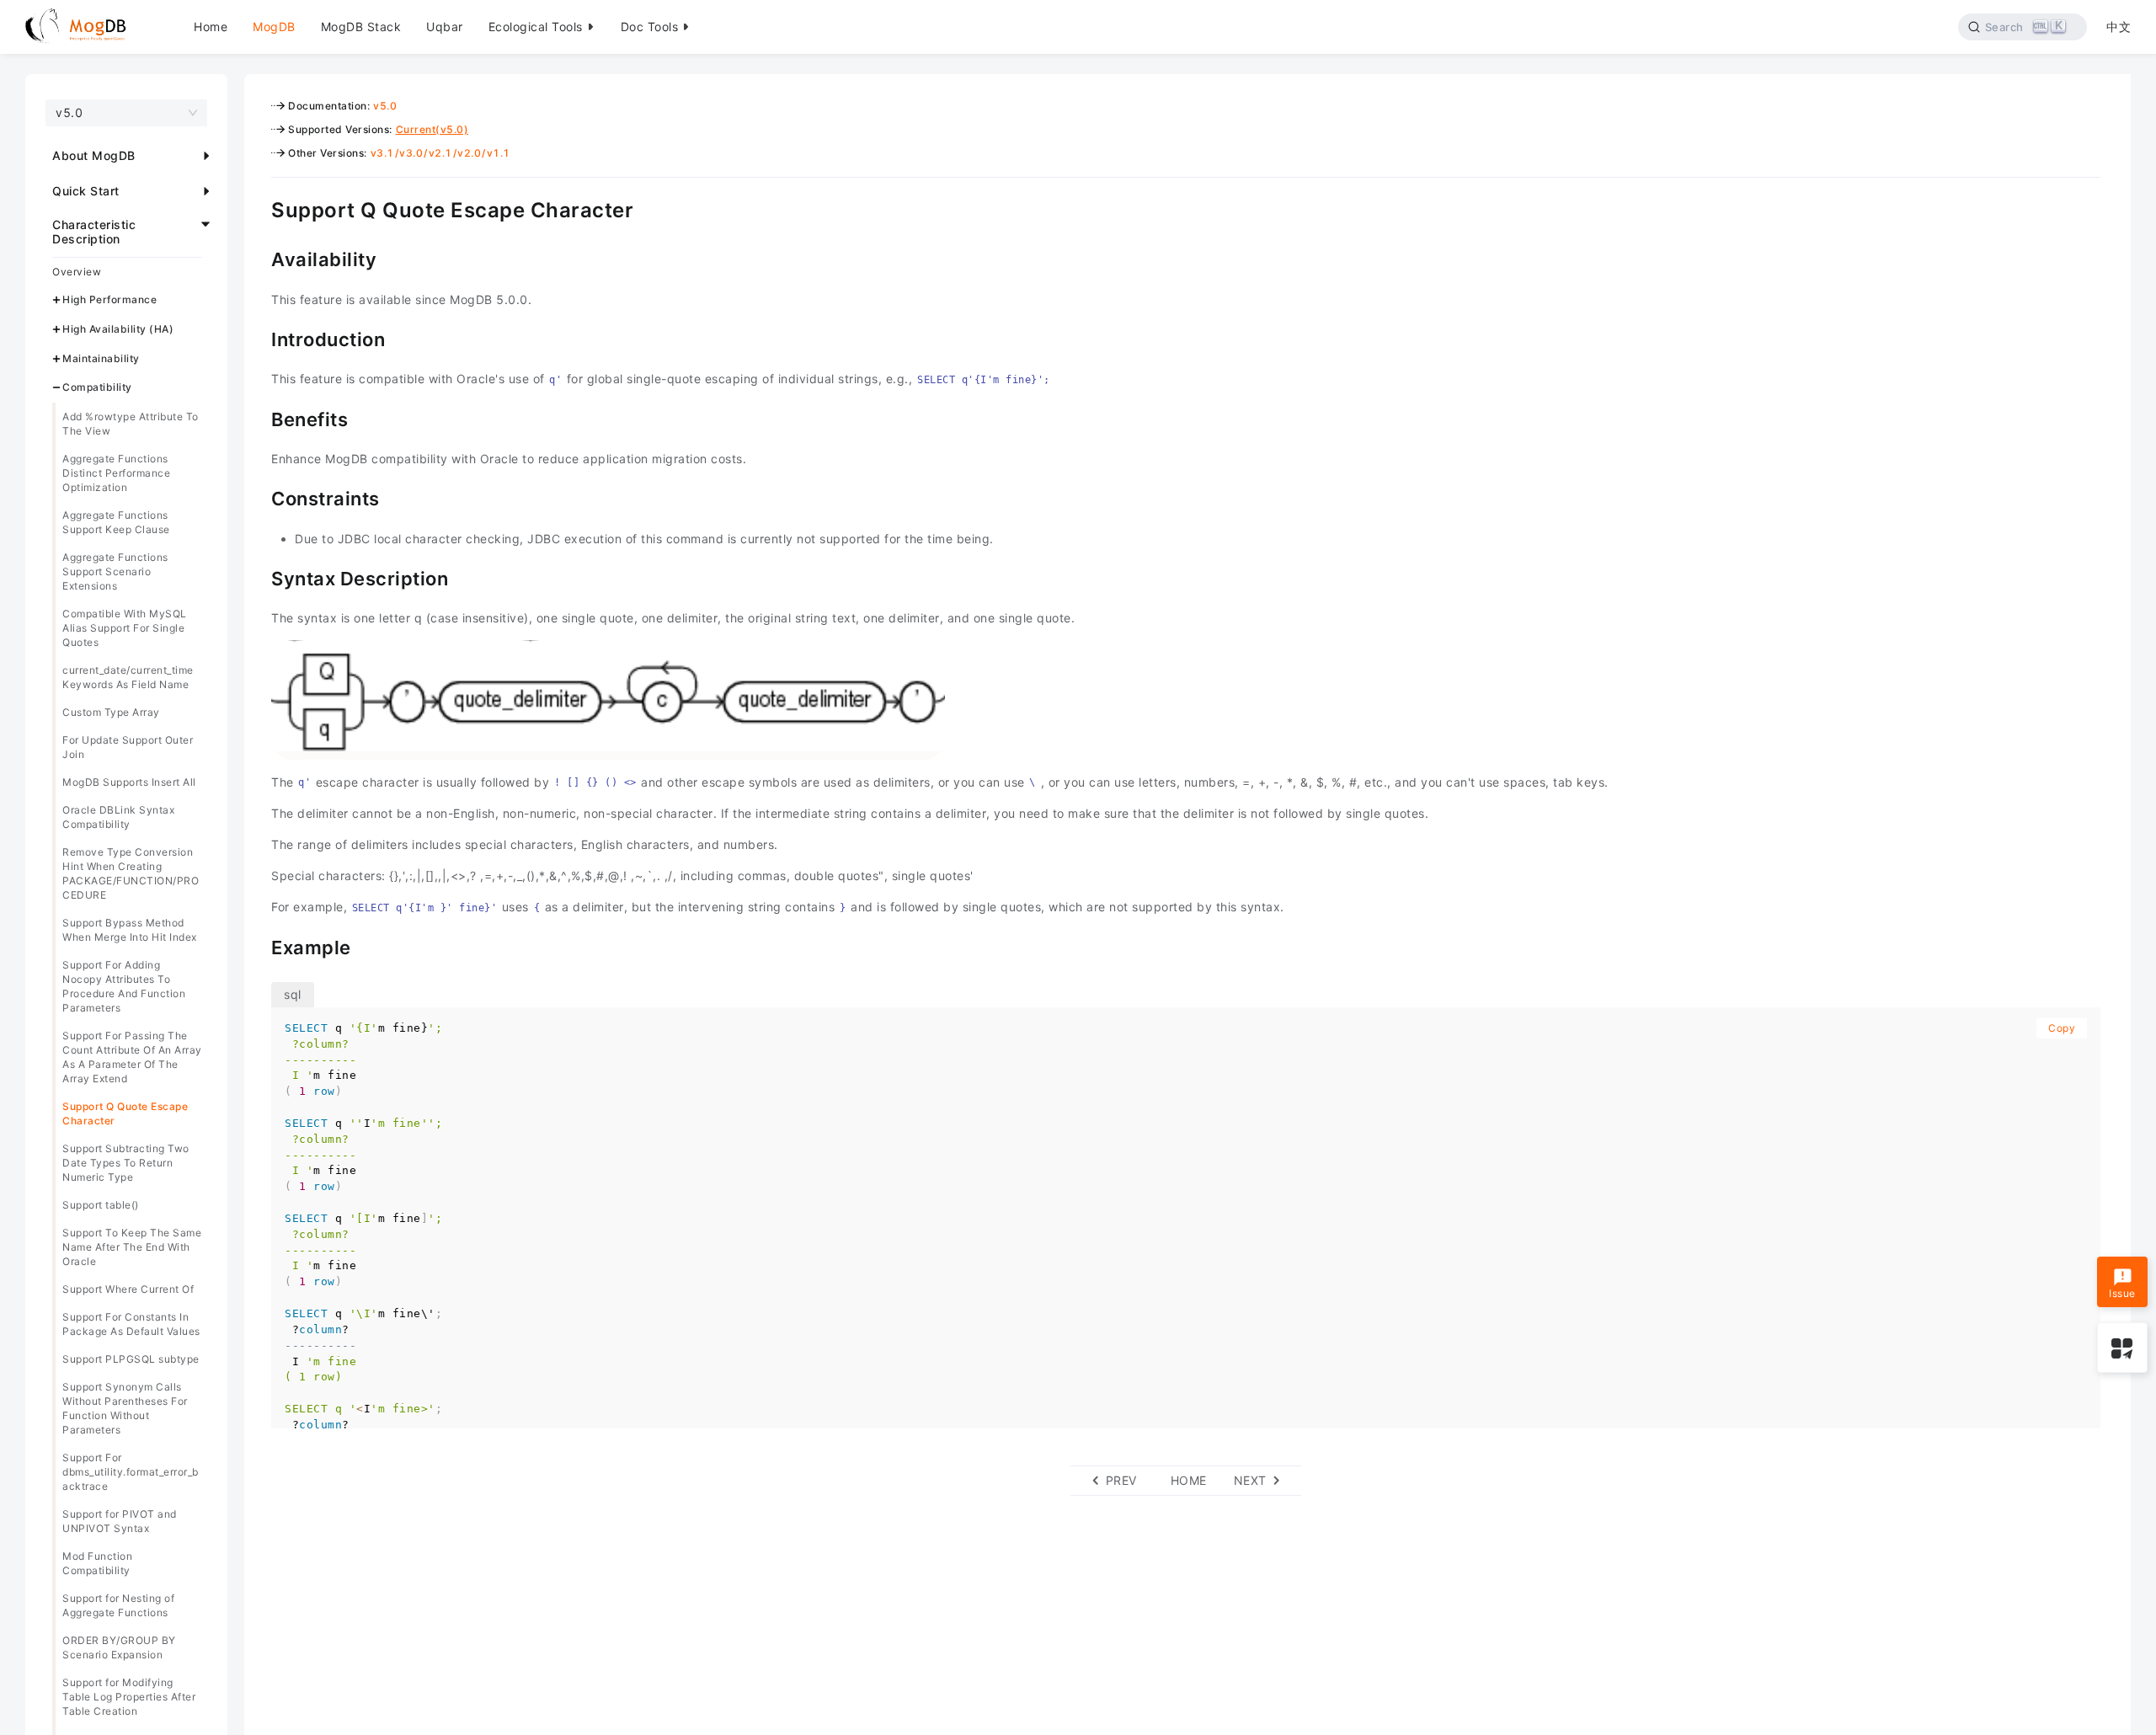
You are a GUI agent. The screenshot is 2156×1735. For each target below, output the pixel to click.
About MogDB (94, 155)
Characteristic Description (94, 232)
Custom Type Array (111, 712)
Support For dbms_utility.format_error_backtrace (131, 1472)
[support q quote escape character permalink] (259, 208)
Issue (2122, 1293)
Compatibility (97, 388)
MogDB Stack (361, 27)
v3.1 (382, 153)
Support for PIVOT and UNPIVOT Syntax (120, 1521)
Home (211, 27)
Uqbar (445, 27)
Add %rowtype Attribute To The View (131, 424)
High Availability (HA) (118, 329)
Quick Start (86, 191)
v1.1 (499, 153)
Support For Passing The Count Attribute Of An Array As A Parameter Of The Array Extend (132, 1057)
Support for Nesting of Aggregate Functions (118, 1605)
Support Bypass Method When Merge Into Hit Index (130, 930)
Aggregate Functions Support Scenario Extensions (115, 571)
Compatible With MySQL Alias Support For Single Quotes (125, 628)
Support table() (101, 1205)
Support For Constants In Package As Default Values (131, 1324)
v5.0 (385, 106)
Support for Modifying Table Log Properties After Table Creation (129, 1697)
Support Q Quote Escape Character (125, 1113)
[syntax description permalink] (259, 577)
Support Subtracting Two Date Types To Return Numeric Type (126, 1163)
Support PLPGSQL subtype (131, 1359)
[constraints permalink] (259, 497)
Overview (77, 272)
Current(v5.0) (432, 129)
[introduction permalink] (259, 338)
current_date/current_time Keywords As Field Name (128, 677)
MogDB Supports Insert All (129, 782)
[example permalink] (259, 946)
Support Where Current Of (128, 1289)
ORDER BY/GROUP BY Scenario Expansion (119, 1647)
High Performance (109, 299)
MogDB (274, 27)
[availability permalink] (259, 258)
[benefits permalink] (259, 418)
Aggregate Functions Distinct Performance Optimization (116, 473)
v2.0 (469, 153)
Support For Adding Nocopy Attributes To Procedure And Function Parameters (124, 986)
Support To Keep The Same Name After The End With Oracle (132, 1247)
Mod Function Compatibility (97, 1563)
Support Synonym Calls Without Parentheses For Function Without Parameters (125, 1408)
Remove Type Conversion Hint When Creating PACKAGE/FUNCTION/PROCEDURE (131, 873)
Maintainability (101, 358)
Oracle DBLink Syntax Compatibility (118, 817)
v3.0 (411, 153)
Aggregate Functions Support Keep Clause (116, 522)
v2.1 (440, 153)
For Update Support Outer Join (128, 747)
